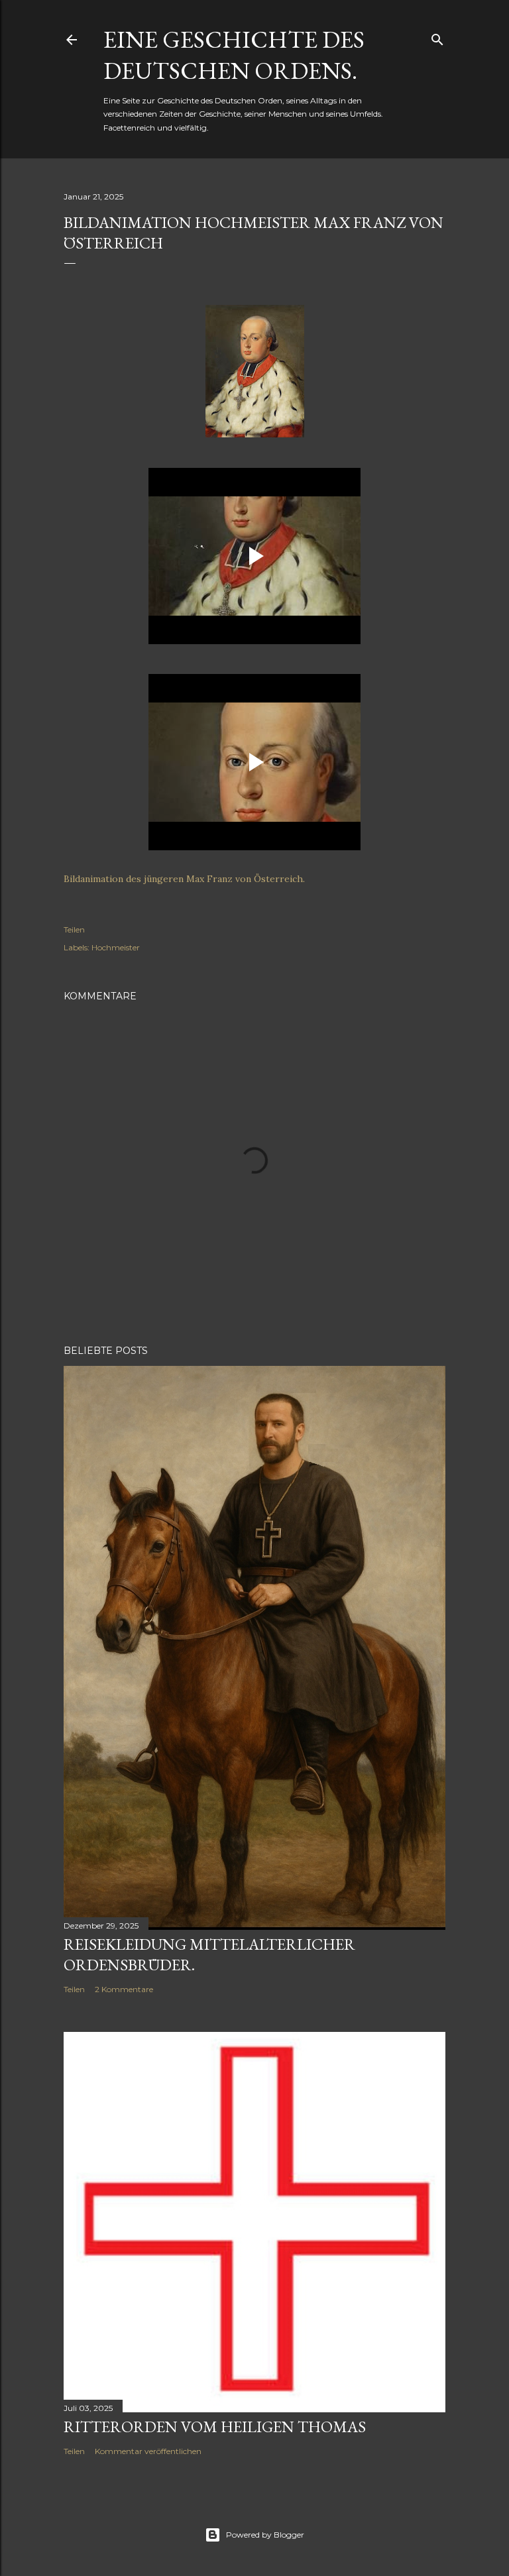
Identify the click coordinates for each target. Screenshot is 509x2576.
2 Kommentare (124, 1989)
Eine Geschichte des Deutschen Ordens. (234, 55)
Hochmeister (116, 947)
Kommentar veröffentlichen (148, 2451)
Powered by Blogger (265, 2535)
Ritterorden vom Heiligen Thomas (215, 2427)
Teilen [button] (74, 929)
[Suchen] (437, 37)
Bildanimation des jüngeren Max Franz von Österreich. (184, 879)
